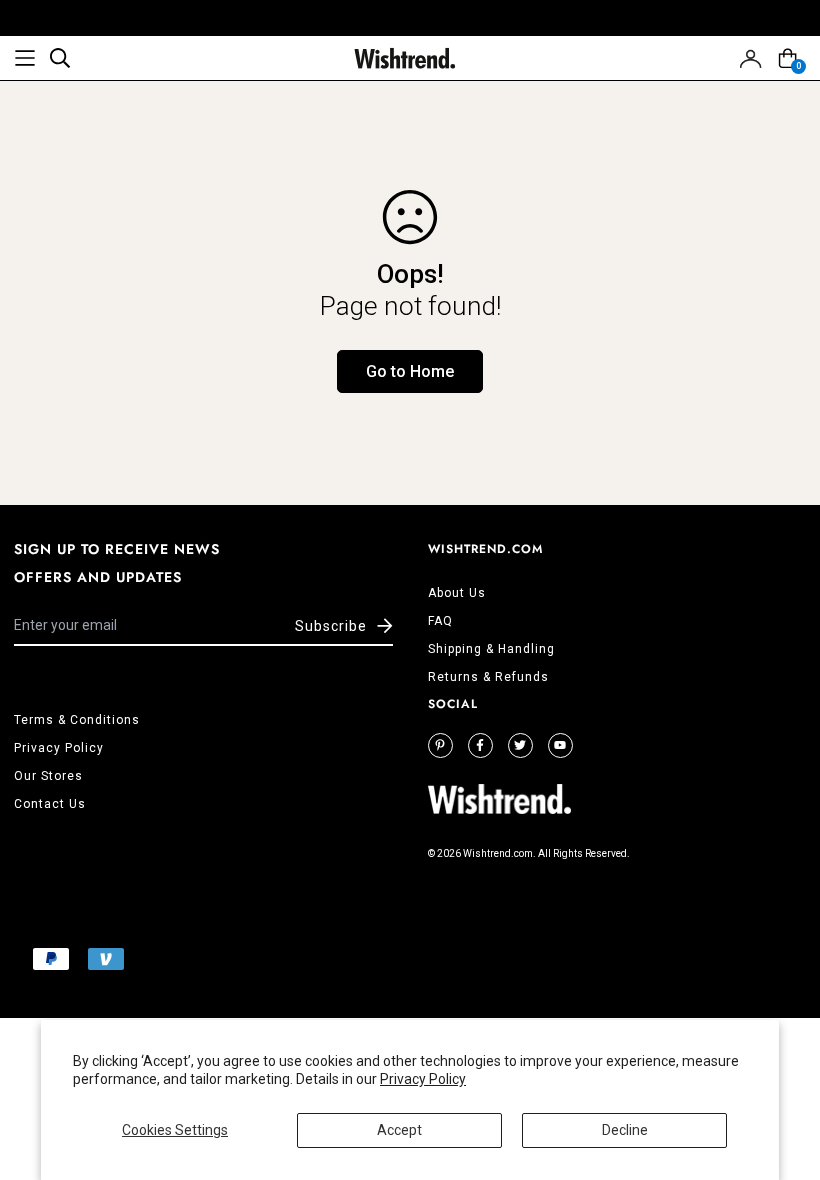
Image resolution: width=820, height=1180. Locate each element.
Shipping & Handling (491, 649)
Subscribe (331, 626)
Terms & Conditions (77, 720)
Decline (625, 1130)
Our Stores (48, 776)
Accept (399, 1130)
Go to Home (410, 371)
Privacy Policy (423, 1079)
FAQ (440, 621)
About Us (457, 593)
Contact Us (50, 804)
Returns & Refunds (488, 677)
